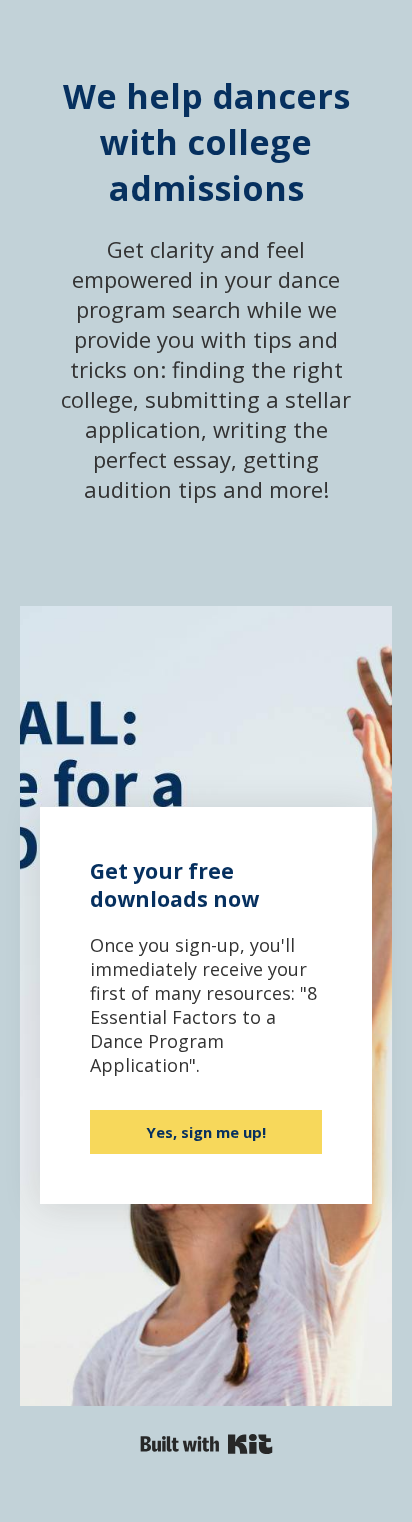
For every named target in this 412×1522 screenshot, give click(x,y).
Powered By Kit (206, 1444)
